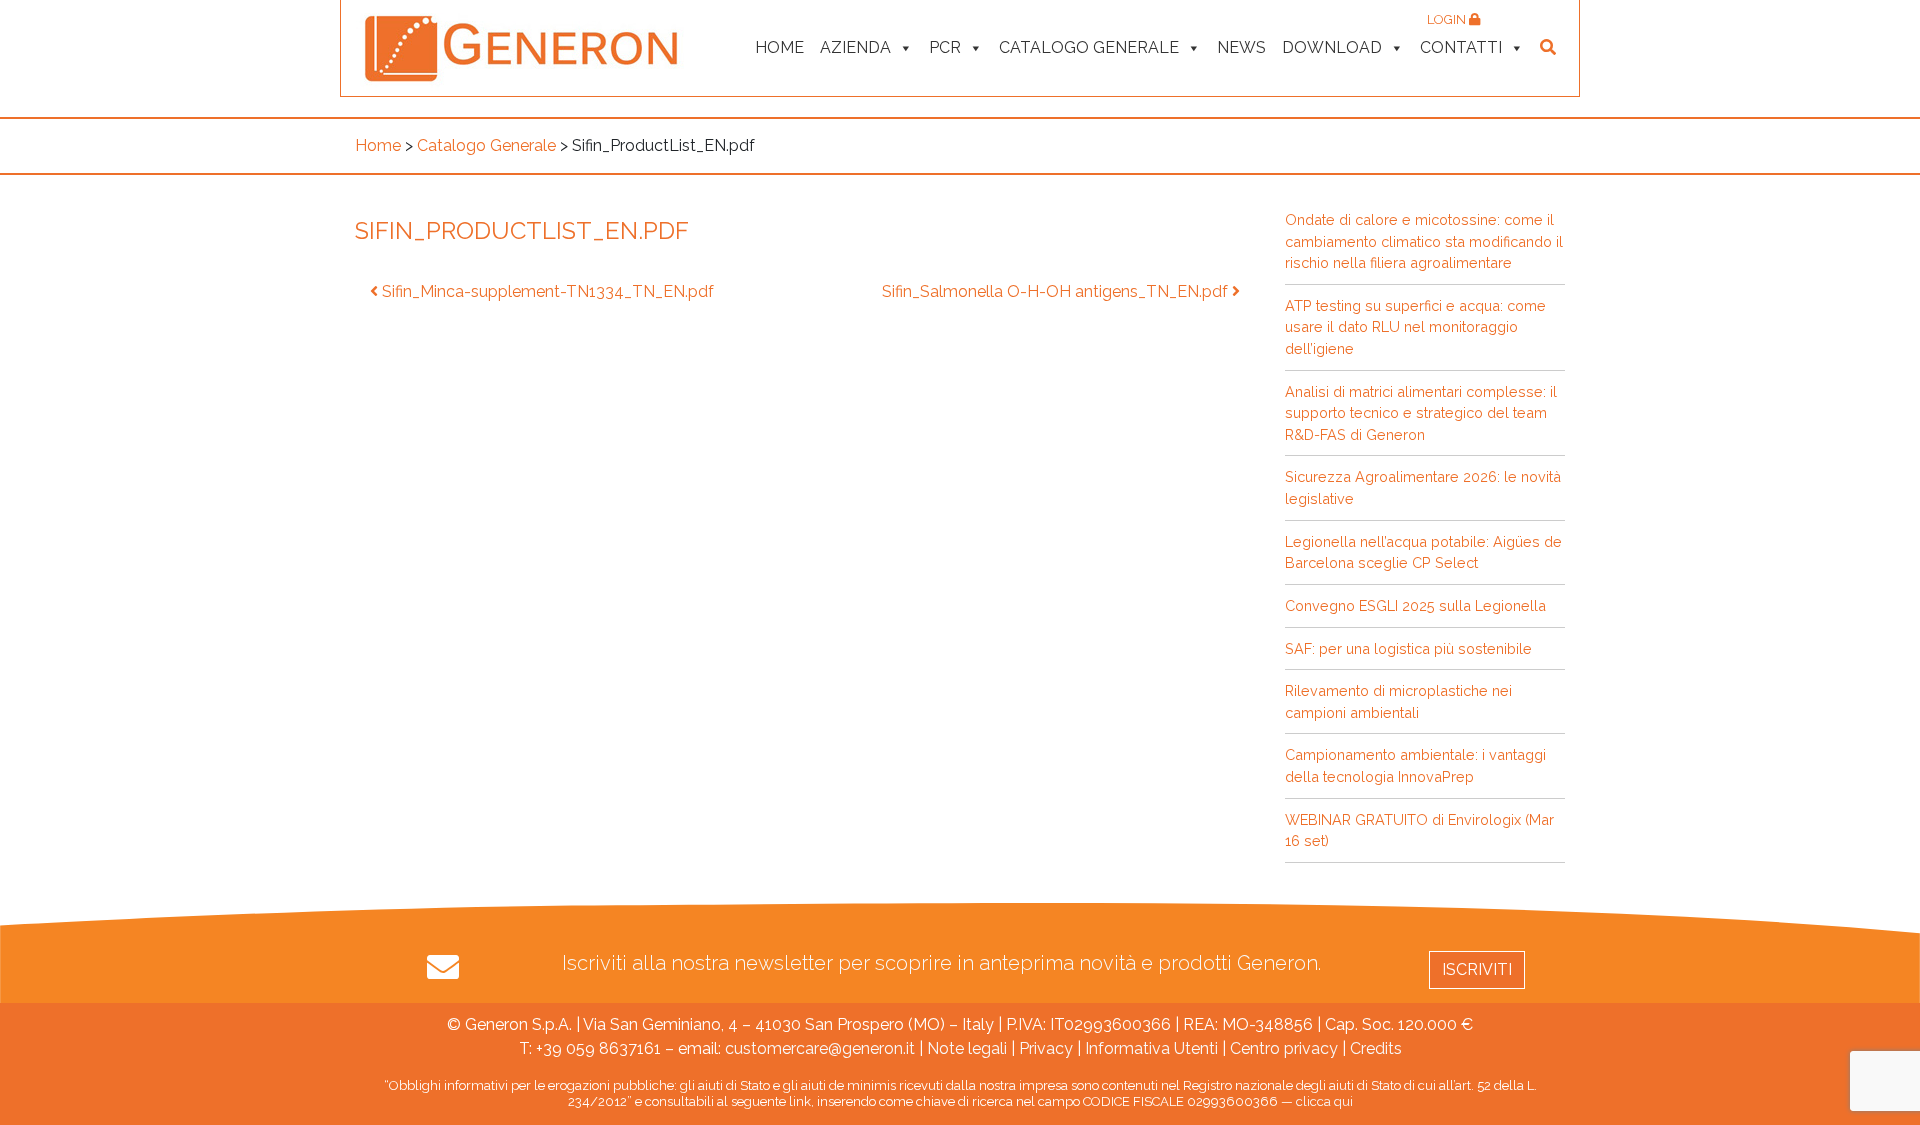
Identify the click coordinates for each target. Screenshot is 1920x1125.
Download (1332, 47)
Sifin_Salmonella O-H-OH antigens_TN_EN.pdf (1057, 291)
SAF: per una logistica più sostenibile (1408, 648)
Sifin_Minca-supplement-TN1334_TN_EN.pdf (546, 291)
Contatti (1461, 47)
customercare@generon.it (820, 1048)
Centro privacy (1284, 1048)
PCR (945, 47)
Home (779, 47)
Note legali (967, 1048)
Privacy (1046, 1048)
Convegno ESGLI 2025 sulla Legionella (1415, 605)
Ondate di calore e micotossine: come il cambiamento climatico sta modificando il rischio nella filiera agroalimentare (1424, 241)
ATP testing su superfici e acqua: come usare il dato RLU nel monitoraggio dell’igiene (1415, 327)
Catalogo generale (1089, 47)
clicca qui (1324, 1101)
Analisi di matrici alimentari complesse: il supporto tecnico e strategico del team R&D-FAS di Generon (1421, 413)
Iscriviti (1477, 969)
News (1241, 47)
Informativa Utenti (1151, 1048)
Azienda (855, 47)
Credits (1376, 1048)
